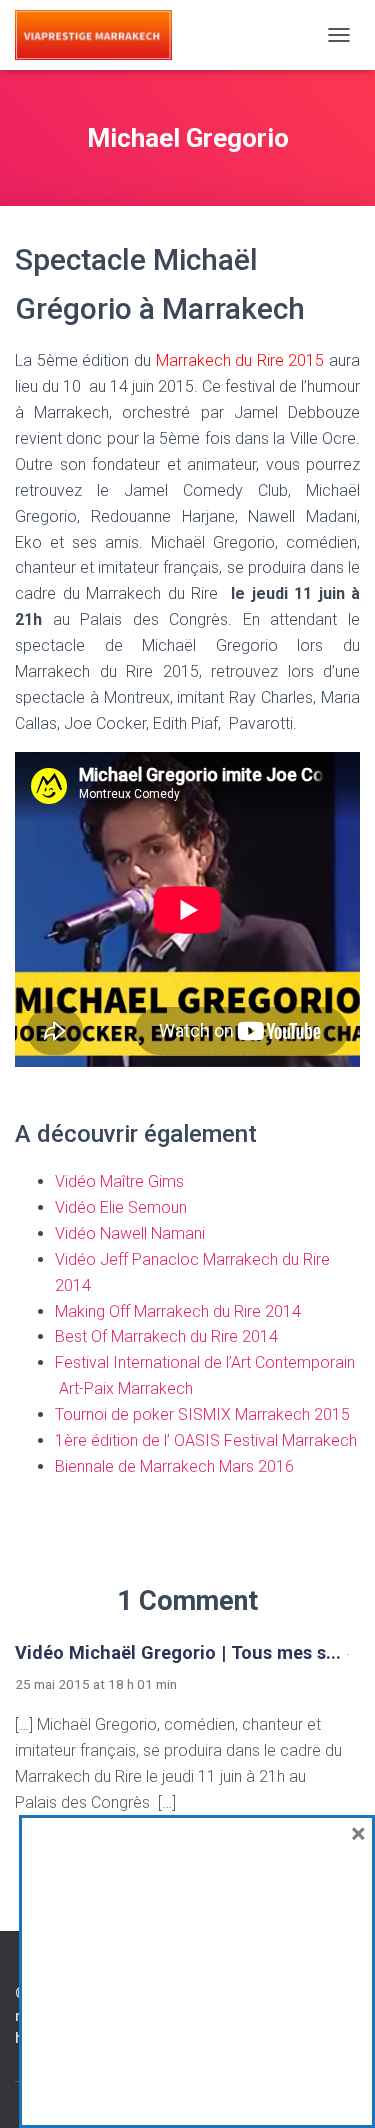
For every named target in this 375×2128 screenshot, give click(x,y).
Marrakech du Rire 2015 (240, 360)
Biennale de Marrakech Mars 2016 (174, 1466)
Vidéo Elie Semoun (121, 1207)
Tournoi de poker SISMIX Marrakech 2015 (202, 1414)
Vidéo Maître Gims (121, 1181)
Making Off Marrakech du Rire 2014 (178, 1311)
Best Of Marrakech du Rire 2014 (166, 1336)
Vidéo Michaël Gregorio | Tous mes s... (178, 1652)
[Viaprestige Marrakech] (101, 35)
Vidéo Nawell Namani (132, 1233)
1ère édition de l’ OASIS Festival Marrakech (206, 1440)
